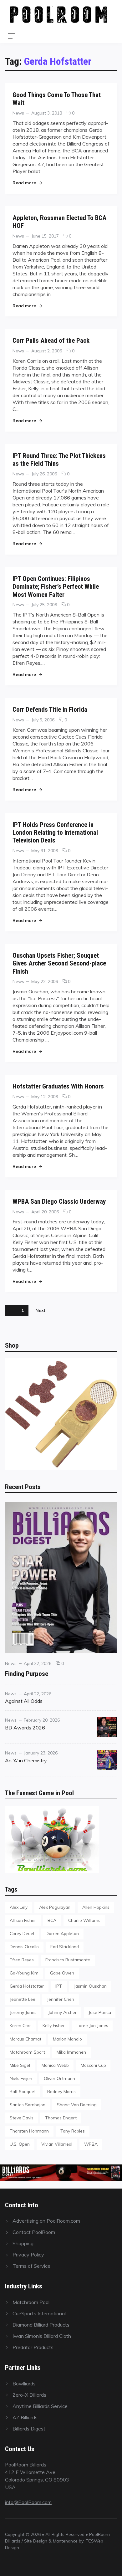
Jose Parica (100, 2012)
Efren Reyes (22, 1960)
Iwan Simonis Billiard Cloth (42, 2336)
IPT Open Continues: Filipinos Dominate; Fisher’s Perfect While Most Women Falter (56, 586)
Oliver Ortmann (59, 2078)
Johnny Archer (62, 2012)
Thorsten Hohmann (29, 2131)
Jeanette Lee (23, 1999)
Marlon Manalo (67, 2039)
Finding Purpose (27, 1674)
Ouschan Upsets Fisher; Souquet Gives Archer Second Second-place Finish (59, 963)
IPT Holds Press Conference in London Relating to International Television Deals (55, 832)
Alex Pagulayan (55, 1907)
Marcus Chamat (25, 2039)
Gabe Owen (62, 1973)
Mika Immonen (71, 2052)
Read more (27, 183)
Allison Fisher (23, 1920)
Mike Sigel (20, 2065)
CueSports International (39, 2313)
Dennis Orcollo (24, 1946)
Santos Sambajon (28, 2105)
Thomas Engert (61, 2118)
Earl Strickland (65, 1946)
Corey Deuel (22, 1933)
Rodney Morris (61, 2091)
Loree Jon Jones (92, 2025)
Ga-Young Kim (24, 1973)
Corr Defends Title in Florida (50, 709)
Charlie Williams (84, 1920)
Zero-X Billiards (29, 2395)
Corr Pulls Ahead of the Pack (51, 340)
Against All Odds (24, 1701)
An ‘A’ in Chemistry (26, 1760)
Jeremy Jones (23, 2012)
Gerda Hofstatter (27, 1986)
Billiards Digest (29, 2429)
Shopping (23, 2243)
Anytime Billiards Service (40, 2406)
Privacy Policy (28, 2255)
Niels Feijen (21, 2078)
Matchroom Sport (27, 2052)
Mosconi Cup (93, 2065)
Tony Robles (73, 2131)
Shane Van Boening (77, 2105)
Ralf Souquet (23, 2091)
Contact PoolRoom (34, 2232)
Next (40, 1310)
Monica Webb (55, 2065)
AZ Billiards (25, 2417)
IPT (59, 1986)
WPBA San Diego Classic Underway (59, 1201)
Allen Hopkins (96, 1907)
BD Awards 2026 (25, 1728)
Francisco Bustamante (68, 1960)
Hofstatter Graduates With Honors (58, 1086)
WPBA (91, 2144)
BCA (52, 1920)
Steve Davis (22, 2118)
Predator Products (33, 2347)
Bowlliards (24, 2384)
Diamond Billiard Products (41, 2325)
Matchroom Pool (31, 2302)
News (18, 113)
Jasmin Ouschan (90, 1986)
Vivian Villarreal (57, 2144)
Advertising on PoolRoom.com (46, 2221)
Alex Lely (19, 1907)
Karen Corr (20, 2025)
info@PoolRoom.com (28, 2502)
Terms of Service (31, 2266)
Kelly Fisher (54, 2025)
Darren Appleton (62, 1933)
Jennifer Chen (61, 1999)
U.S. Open (20, 2144)
